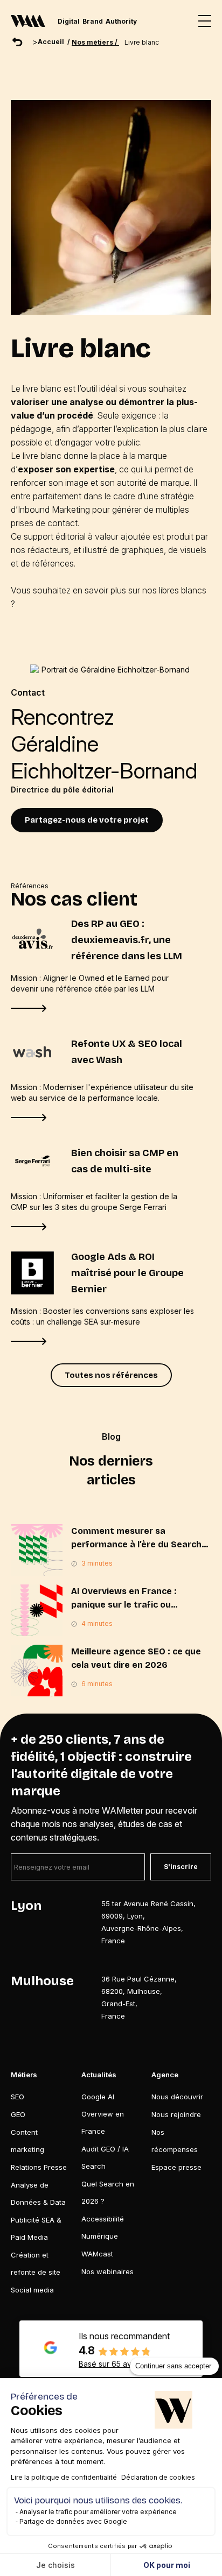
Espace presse (176, 2167)
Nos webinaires (107, 2271)
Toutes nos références (111, 1375)
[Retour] (17, 42)
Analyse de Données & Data (38, 2193)
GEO (18, 2114)
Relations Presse (39, 2167)
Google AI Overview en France (103, 2114)
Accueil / (55, 42)
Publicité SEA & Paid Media (36, 2228)
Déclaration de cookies (158, 2477)
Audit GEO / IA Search (105, 2157)
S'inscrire (181, 1867)
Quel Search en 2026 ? (108, 2192)
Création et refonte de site (36, 2263)
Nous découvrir (177, 2097)
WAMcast (97, 2254)
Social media (32, 2290)
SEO (18, 2097)
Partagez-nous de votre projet (87, 820)
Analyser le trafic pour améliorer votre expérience (98, 2512)
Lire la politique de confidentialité (64, 2477)
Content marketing (27, 2141)
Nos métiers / (95, 42)
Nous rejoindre (176, 2114)
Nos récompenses (175, 2141)
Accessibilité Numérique (103, 2227)
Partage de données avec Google (73, 2521)
